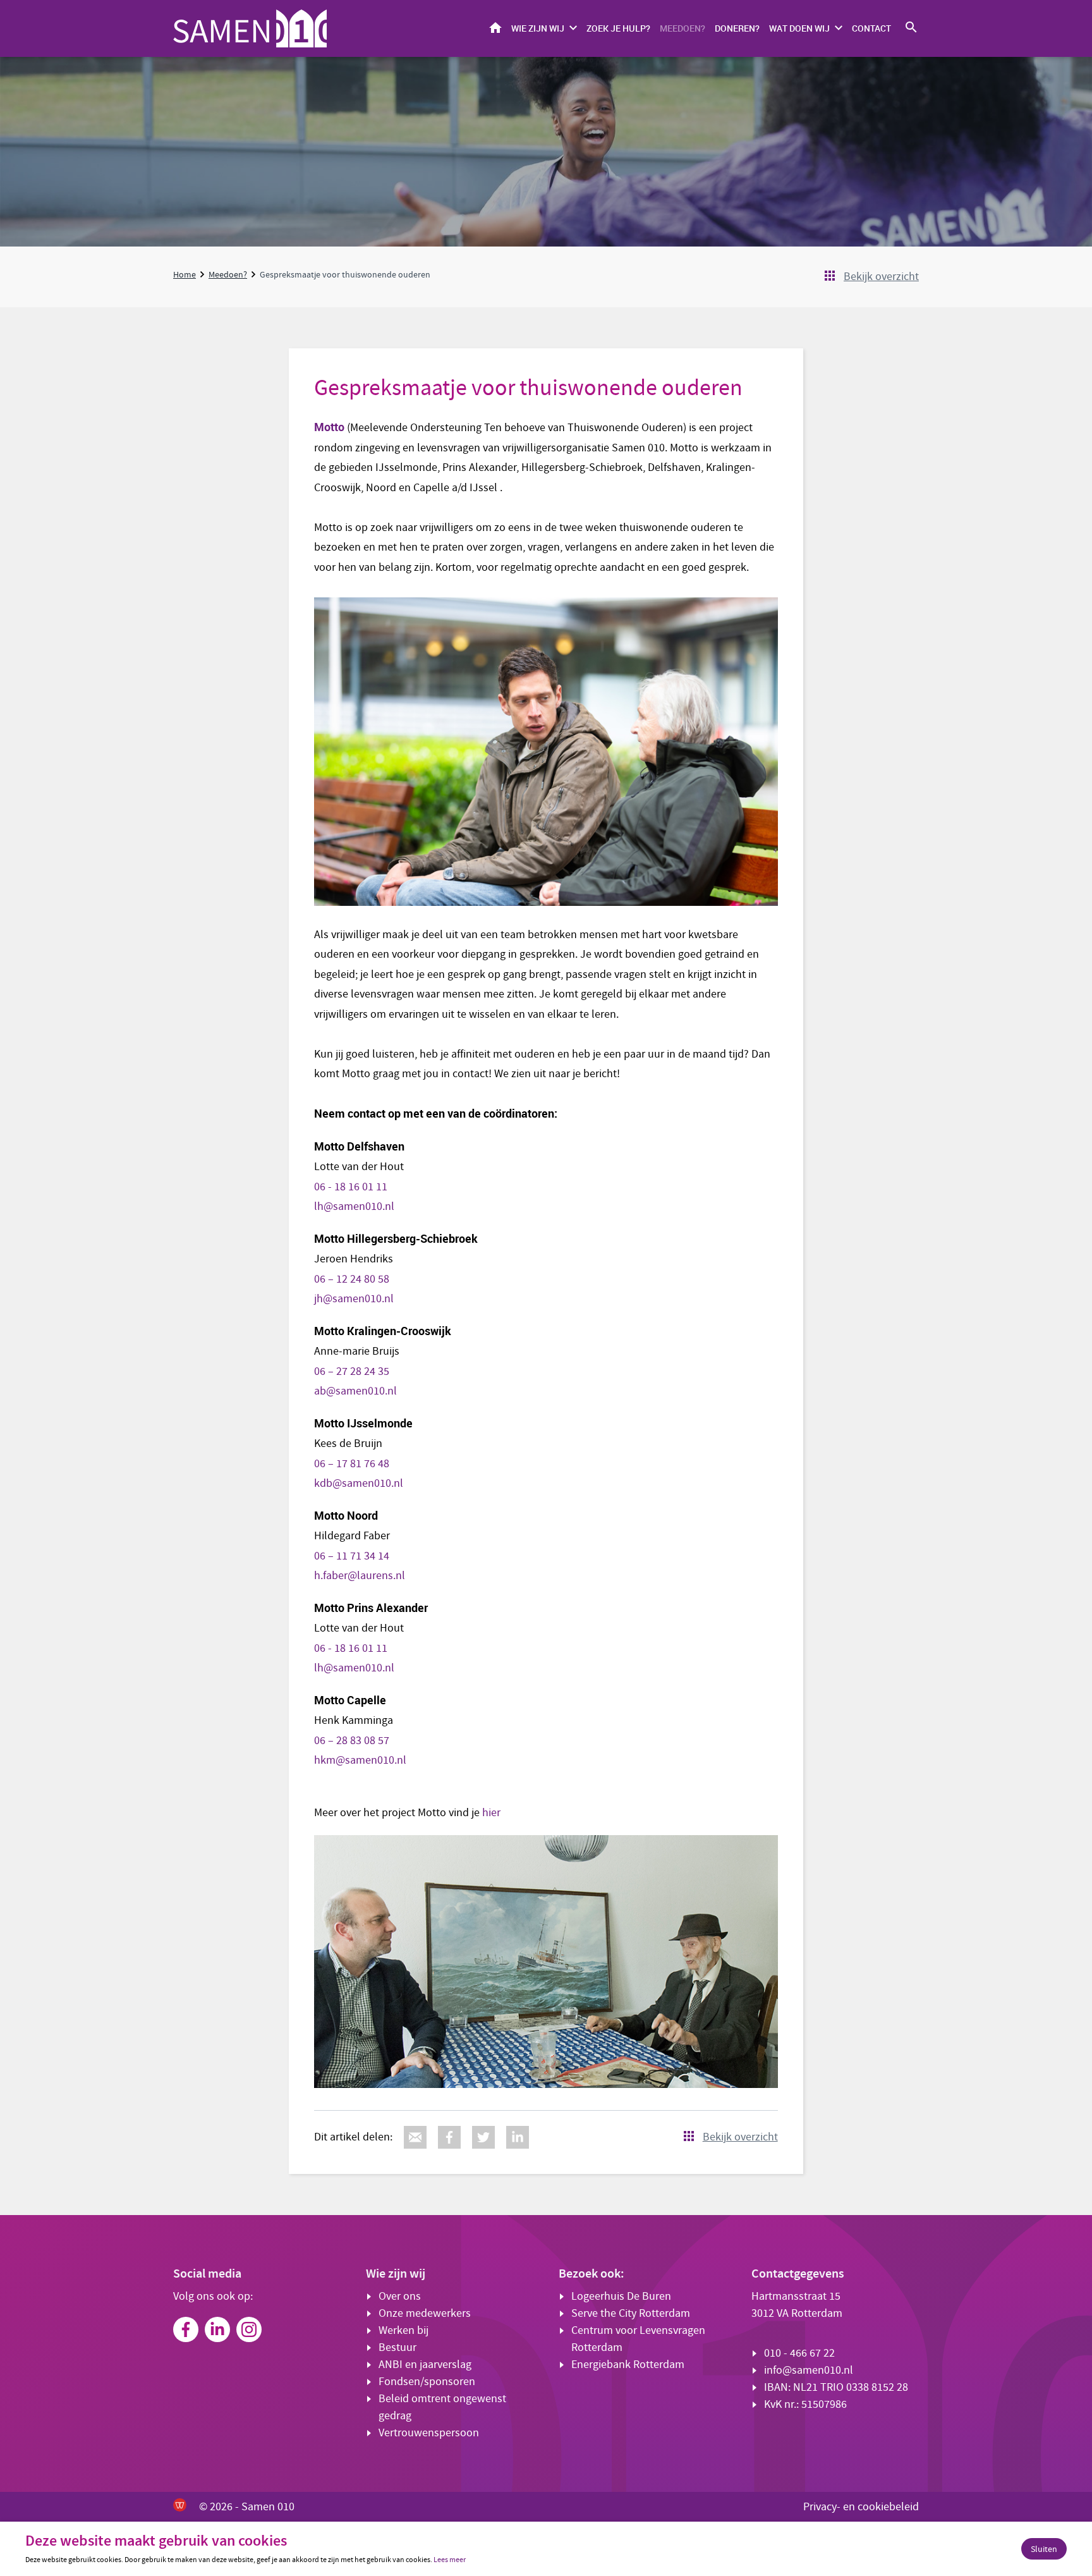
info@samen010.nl (809, 2370)
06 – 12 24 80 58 (352, 1279)
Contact (871, 28)
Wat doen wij (799, 28)
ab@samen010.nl (355, 1391)
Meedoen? (682, 28)
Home (495, 27)
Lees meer (450, 2560)
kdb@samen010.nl (359, 1483)
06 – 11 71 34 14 (352, 1556)
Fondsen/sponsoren (427, 2382)
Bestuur (397, 2347)
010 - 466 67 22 (799, 2353)
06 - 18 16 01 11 (352, 1187)
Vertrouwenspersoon (429, 2433)
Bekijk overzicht (881, 277)
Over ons (400, 2296)
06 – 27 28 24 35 (352, 1371)
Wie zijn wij (538, 28)
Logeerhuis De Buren (621, 2296)
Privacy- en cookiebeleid (861, 2507)
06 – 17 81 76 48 (352, 1464)
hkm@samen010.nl (360, 1760)
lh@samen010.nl (354, 1206)
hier (490, 1813)
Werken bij (403, 2330)
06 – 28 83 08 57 (352, 1741)
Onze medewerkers (425, 2313)
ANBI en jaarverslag (425, 2365)
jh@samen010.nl (355, 1299)
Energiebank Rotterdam (628, 2365)
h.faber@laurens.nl (360, 1576)
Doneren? (737, 28)
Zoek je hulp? (618, 28)
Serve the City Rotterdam (631, 2313)
